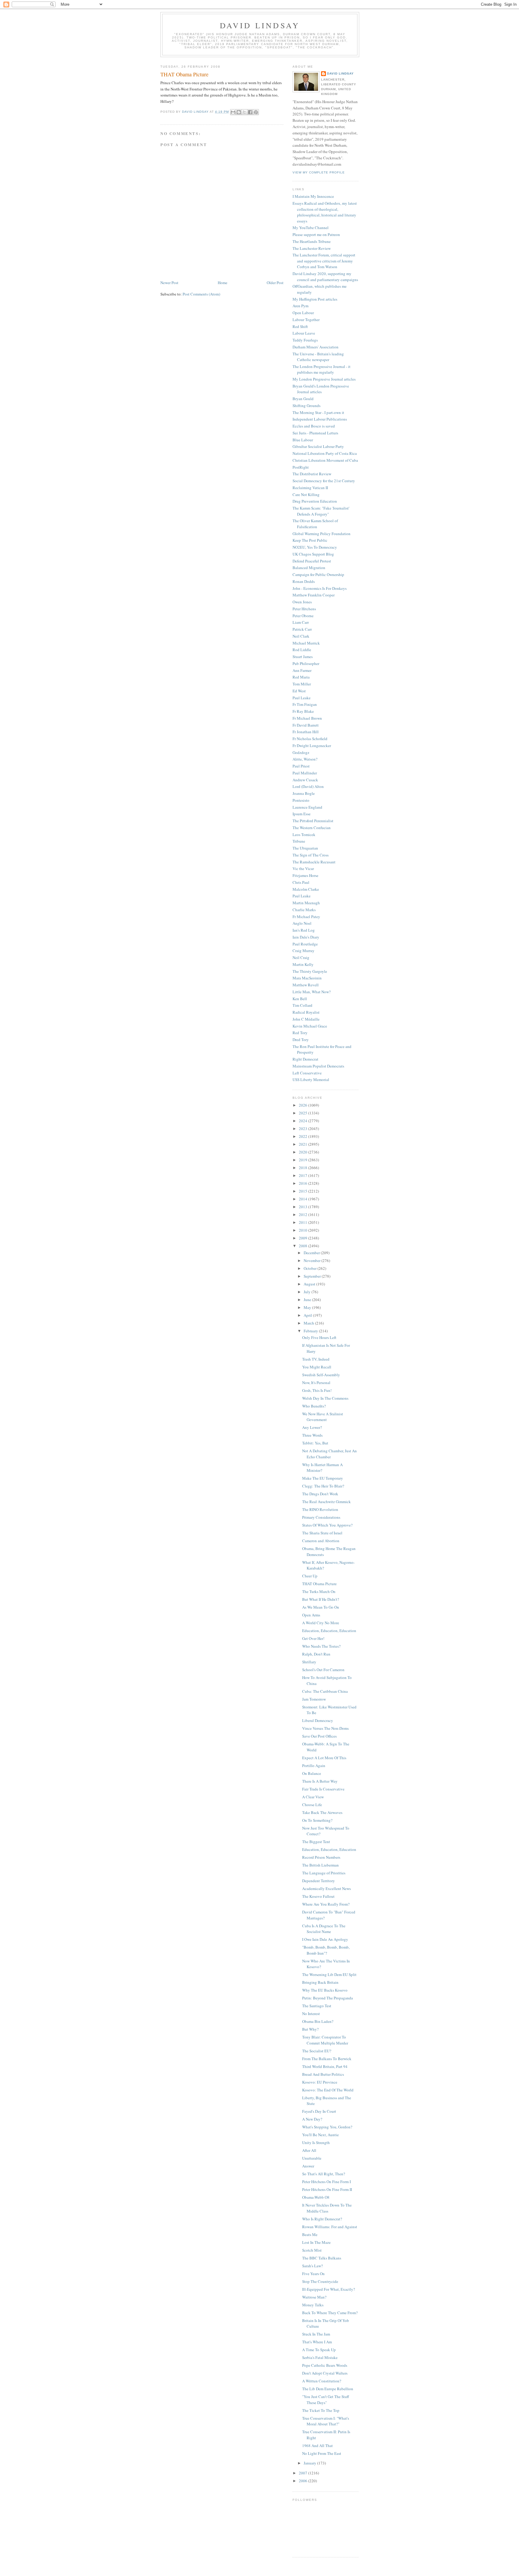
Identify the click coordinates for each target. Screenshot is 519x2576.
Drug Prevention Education (315, 501)
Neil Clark (301, 636)
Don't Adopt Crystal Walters (325, 2373)
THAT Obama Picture (319, 1584)
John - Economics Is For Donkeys (320, 588)
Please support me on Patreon (316, 234)
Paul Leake (302, 698)
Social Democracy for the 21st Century (324, 481)
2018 (304, 1168)
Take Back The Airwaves (322, 1812)
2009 (304, 1238)
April (308, 1315)
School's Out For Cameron (323, 1670)
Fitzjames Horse (305, 875)
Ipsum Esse (302, 814)
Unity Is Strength (316, 2143)
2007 (304, 2473)
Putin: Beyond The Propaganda (328, 1998)
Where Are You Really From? (326, 1904)
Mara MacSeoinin (307, 978)
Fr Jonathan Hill (306, 732)
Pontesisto (301, 800)
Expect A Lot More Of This (324, 1758)
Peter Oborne (303, 616)
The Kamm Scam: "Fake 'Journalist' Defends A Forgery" (321, 511)
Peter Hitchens (304, 609)
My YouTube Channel (311, 228)
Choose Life (312, 1805)
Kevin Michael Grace (310, 1026)
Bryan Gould (303, 399)
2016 (304, 1183)
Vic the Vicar (303, 868)
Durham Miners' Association (316, 347)
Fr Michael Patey (306, 917)
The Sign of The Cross (311, 855)
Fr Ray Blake (303, 711)
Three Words (312, 1435)
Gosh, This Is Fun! (317, 1390)
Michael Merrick (306, 643)
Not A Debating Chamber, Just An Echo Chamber (329, 1454)
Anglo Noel (302, 923)
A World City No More (321, 1623)
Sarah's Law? (313, 2266)
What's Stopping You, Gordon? (327, 2127)
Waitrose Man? (314, 2297)
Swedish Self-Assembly (321, 1375)
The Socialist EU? (317, 2051)
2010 (304, 1230)
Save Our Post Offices (319, 1736)
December (312, 1253)
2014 (304, 1199)
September (313, 1276)
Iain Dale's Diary (306, 937)
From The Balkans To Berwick (327, 2059)
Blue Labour (303, 440)
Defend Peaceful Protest (312, 561)
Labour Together (306, 320)
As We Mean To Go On (321, 1607)
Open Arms (311, 1615)
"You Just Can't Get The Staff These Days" (326, 2400)
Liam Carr (301, 622)
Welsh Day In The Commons (325, 1398)
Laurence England (307, 807)
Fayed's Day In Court (319, 2111)
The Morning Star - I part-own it (318, 412)
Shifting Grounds (307, 406)
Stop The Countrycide (320, 2281)
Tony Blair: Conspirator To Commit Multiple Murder (325, 2040)
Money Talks (313, 2305)
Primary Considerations (321, 1517)
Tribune (299, 841)
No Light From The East (322, 2453)
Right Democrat (305, 1059)
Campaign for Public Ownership (318, 574)
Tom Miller (302, 684)
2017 (304, 1175)
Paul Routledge (305, 944)
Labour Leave (304, 333)
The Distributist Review (312, 474)
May (308, 1307)
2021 (304, 1144)
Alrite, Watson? (305, 759)
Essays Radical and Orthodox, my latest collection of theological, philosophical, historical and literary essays (325, 212)
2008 (304, 1246)
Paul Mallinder (305, 773)
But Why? (310, 2029)
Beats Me (310, 2234)
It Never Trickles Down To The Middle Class (327, 2208)
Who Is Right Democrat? (322, 2219)
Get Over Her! (313, 1638)
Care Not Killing (306, 495)
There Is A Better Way (320, 1781)
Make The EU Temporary (323, 1478)
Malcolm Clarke (306, 889)
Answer (308, 2166)
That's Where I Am (317, 2342)
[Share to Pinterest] (256, 112)
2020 (304, 1152)
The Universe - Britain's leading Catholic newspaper (318, 357)
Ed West (299, 691)
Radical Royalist (306, 1012)
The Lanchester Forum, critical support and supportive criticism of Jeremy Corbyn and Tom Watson (324, 261)
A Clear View (313, 1797)
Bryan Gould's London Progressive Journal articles (321, 389)
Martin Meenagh (306, 903)
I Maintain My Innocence (313, 196)
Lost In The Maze (316, 2242)
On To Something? (317, 1820)
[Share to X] (244, 112)
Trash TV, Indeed (316, 1359)
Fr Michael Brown (307, 718)
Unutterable (312, 2158)
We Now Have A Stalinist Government (323, 1417)
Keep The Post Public (310, 540)
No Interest (311, 2014)
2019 (304, 1160)
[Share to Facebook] (250, 112)
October (311, 1268)
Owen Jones (302, 602)
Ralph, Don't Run (316, 1654)
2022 (304, 1136)
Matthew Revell (306, 985)
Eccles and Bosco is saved (314, 426)
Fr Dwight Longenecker (312, 746)
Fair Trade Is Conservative (323, 1789)
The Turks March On (319, 1591)
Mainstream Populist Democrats (318, 1066)
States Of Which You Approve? (327, 1525)
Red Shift (300, 326)
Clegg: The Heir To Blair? (323, 1486)
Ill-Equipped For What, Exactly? (329, 2289)
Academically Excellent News (326, 1888)
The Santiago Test (317, 2006)
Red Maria (301, 677)
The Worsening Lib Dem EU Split (329, 1974)
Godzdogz (301, 752)
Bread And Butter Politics (323, 2074)
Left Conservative (307, 1073)
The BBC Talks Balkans (322, 2258)
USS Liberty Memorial (311, 1080)
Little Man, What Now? (312, 992)
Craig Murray (304, 951)
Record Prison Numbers (321, 1857)
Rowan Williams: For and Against (330, 2227)
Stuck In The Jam (316, 2334)
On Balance (312, 1773)
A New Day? (312, 2119)
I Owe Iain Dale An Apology (325, 1939)
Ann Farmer (302, 670)
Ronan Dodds (304, 581)
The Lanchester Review (312, 248)
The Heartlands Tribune (312, 241)
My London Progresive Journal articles (324, 379)
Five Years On (313, 2274)
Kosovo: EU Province (320, 2082)
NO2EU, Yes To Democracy (315, 547)
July (308, 1292)
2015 (304, 1191)
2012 (304, 1214)
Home (223, 283)
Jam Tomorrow (314, 1699)
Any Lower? (312, 1427)
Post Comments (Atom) (201, 294)
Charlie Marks (304, 910)
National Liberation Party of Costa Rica (325, 453)
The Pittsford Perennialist (313, 821)
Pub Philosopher (306, 663)
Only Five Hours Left (319, 1337)
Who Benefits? (314, 1406)
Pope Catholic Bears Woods (325, 2365)
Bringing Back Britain (320, 1982)
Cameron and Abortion (321, 1541)
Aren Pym (300, 306)
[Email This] (233, 112)
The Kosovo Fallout (318, 1896)
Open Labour (303, 313)
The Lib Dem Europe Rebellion (328, 2389)
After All (309, 2150)
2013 (304, 1207)
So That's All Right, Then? (324, 2174)
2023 (304, 1129)
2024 (304, 1121)
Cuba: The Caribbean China (325, 1691)
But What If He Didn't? (321, 1599)
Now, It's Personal (316, 1383)
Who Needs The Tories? (321, 1646)
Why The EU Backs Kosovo (325, 1990)
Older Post (275, 283)
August (310, 1284)
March (309, 1323)
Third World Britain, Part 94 (325, 2066)
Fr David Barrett (306, 725)
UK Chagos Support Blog (313, 554)
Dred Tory (301, 1040)
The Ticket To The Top (321, 2410)
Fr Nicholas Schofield (310, 739)
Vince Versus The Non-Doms (325, 1728)
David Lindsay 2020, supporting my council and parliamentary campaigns (325, 277)
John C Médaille (306, 1019)
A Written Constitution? (322, 2381)
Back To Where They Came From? (330, 2313)
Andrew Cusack (305, 780)
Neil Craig (301, 957)
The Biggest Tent (316, 1842)
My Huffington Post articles (315, 299)
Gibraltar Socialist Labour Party (318, 446)
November (313, 1260)
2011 (304, 1222)
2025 (304, 1113)
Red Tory (300, 1033)
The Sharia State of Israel (322, 1533)
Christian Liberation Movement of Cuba (325, 460)
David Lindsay (260, 25)
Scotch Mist (312, 2250)
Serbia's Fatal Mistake (320, 2357)
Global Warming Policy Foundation (322, 534)
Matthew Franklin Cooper (314, 595)
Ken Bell (300, 999)
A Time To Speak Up (319, 2350)
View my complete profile (319, 172)
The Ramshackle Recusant (314, 862)
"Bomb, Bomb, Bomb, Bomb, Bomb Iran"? (326, 1950)
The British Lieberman (320, 1865)
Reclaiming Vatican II (310, 488)
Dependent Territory (319, 1881)
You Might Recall (317, 1367)
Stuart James (303, 657)
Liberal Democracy (318, 1720)
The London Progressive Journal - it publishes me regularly (322, 369)
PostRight (301, 467)
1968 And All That (317, 2446)
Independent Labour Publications (320, 419)
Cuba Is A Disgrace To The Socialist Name (324, 1929)
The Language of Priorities (324, 1873)
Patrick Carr (302, 629)
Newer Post (169, 283)
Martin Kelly (303, 964)
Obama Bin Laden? (318, 2021)
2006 (304, 2481)
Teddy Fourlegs (305, 340)
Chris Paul (301, 882)
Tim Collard (302, 1005)
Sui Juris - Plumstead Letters (315, 433)
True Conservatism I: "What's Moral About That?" (326, 2421)
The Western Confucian (312, 828)
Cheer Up (310, 1576)
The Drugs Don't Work (320, 1494)
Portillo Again (314, 1766)
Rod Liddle (302, 650)
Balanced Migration (309, 568)
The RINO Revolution (320, 1509)
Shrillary (309, 1662)
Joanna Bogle (304, 793)
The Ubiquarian (305, 848)
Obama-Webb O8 (316, 2197)
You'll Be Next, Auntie (320, 2135)
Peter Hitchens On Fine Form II (327, 2189)
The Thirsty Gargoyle (310, 971)
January (310, 2463)
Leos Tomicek (304, 835)
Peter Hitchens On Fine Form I (326, 2182)
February (311, 1331)
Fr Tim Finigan (305, 704)
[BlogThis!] (239, 112)
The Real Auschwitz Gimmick (326, 1502)
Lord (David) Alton (308, 786)
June (308, 1300)
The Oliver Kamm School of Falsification (315, 524)
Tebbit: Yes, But (315, 1443)
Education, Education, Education (329, 1631)
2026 (304, 1105)
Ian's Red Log (304, 930)
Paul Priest (301, 766)
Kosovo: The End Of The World (328, 2090)
